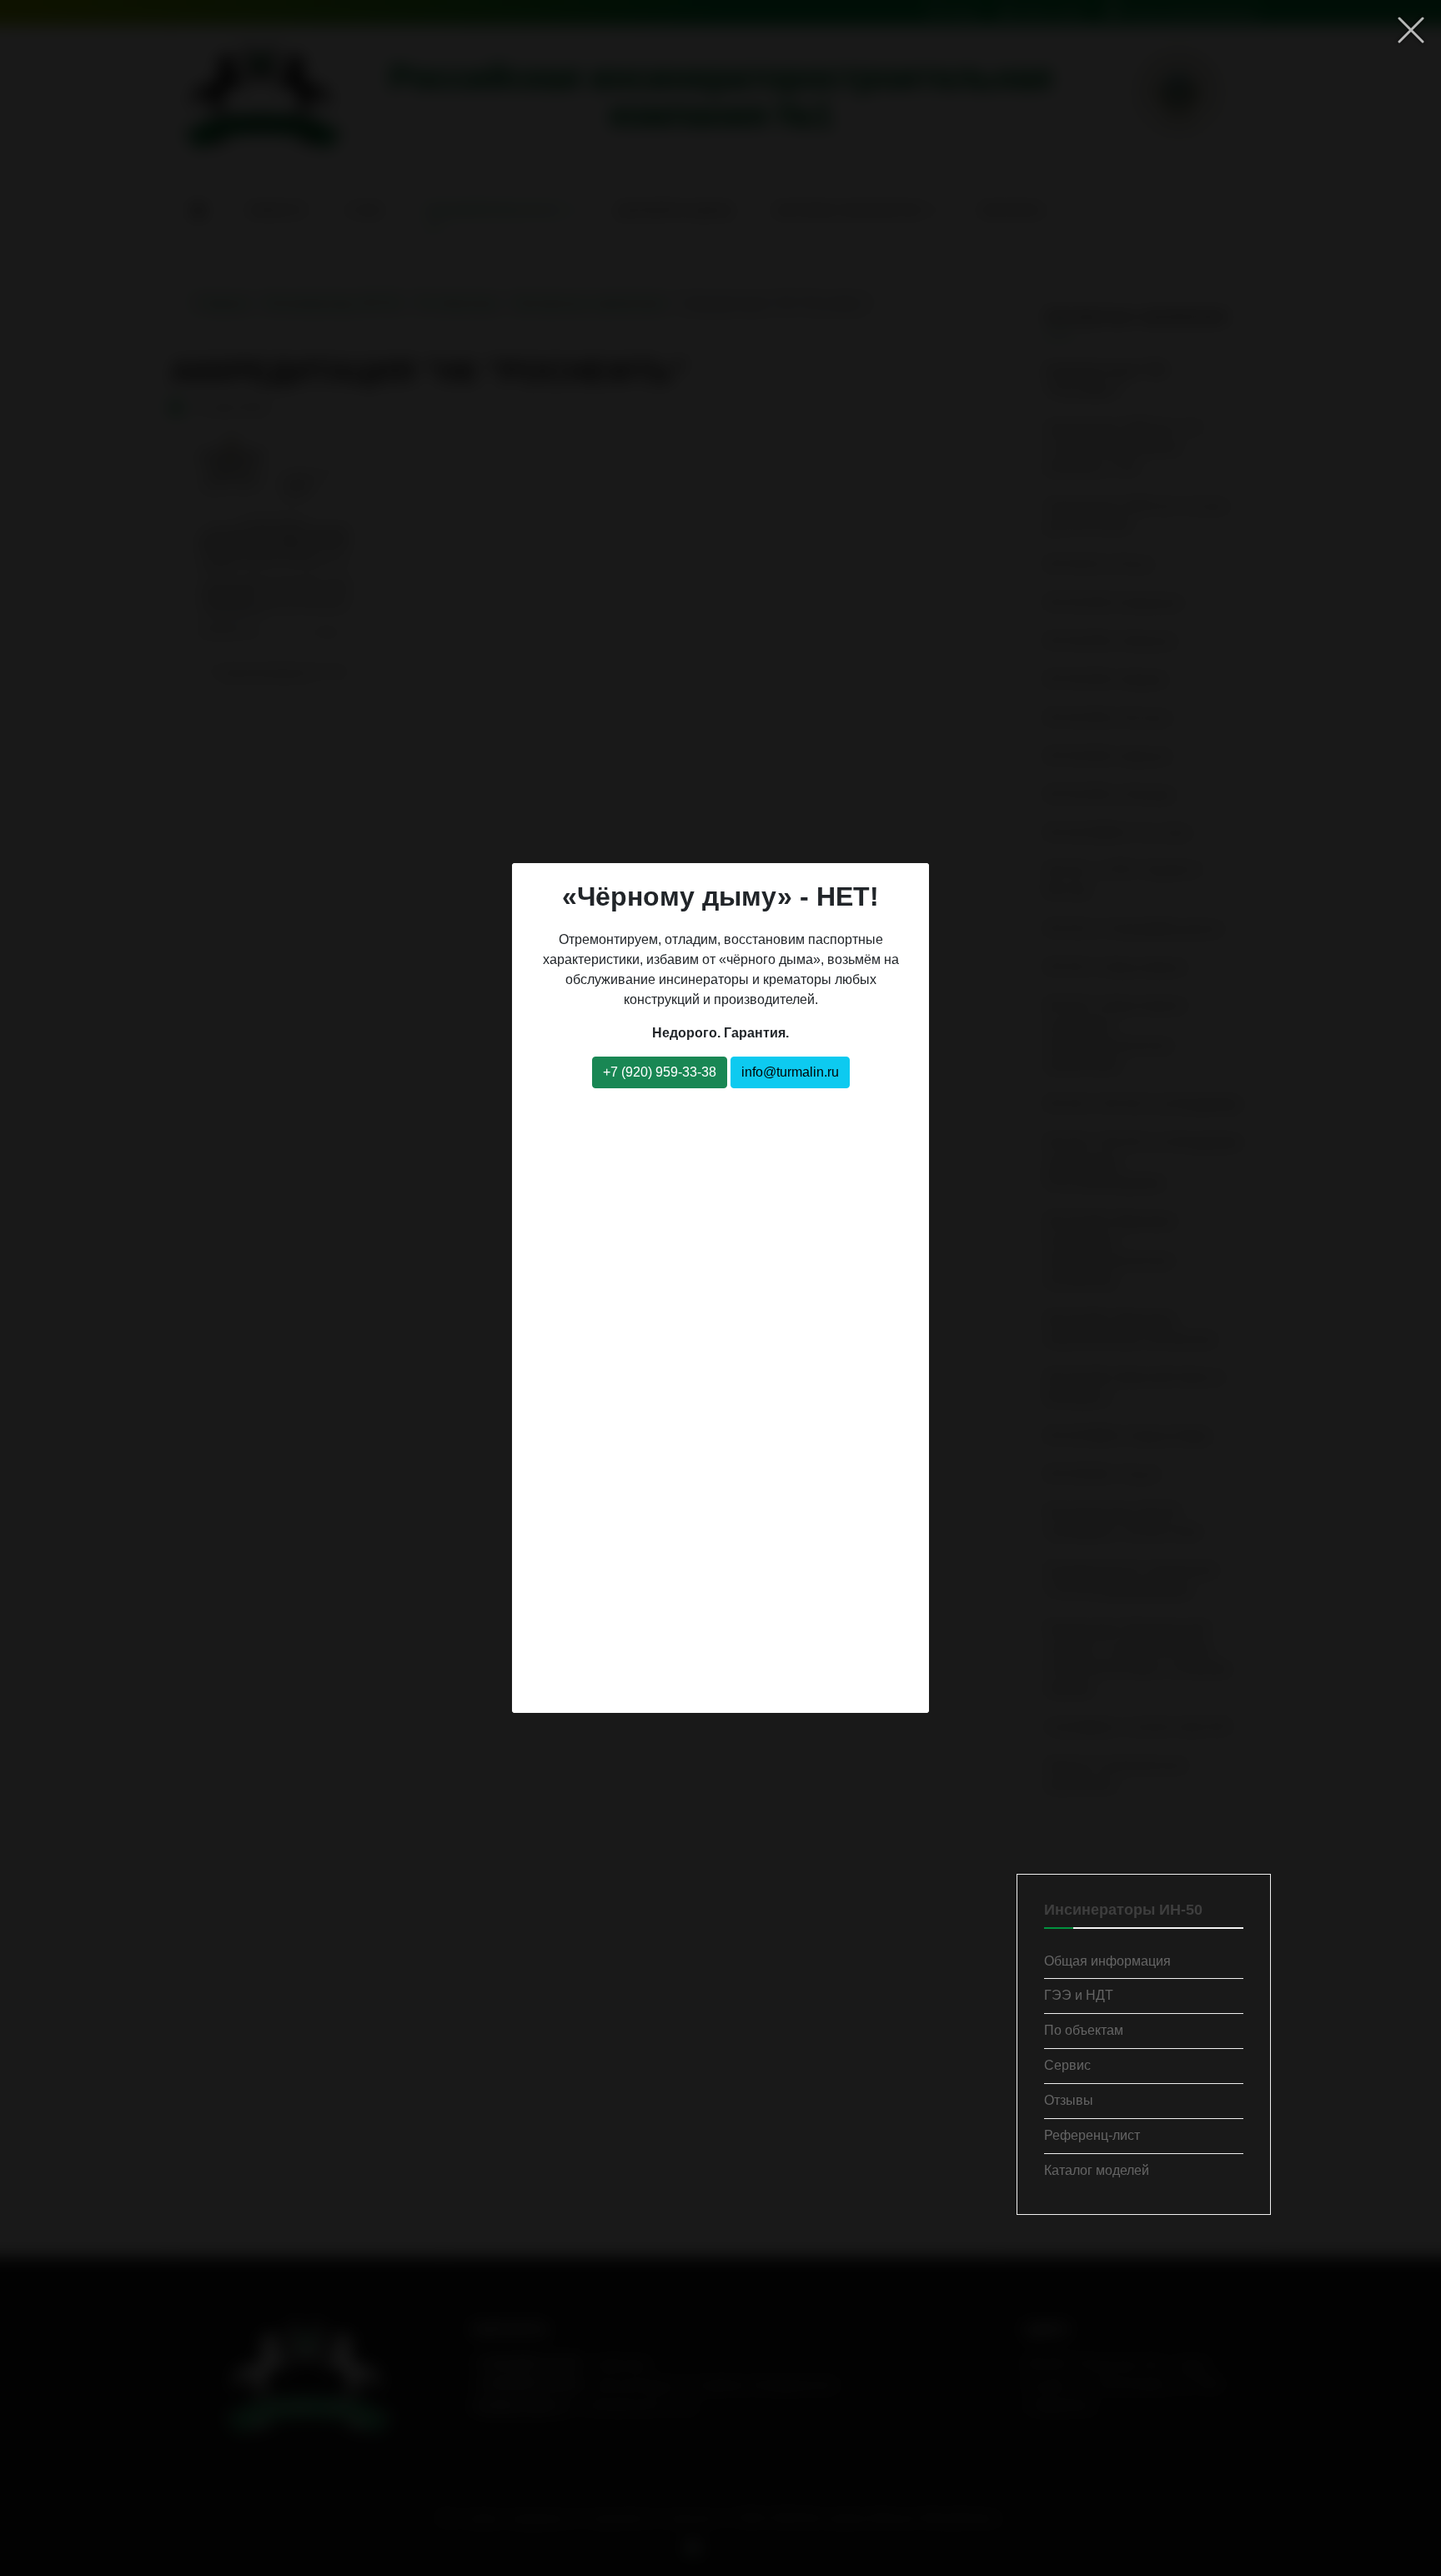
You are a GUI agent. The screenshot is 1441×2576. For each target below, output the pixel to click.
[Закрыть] (1411, 30)
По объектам (1084, 2030)
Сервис (1067, 2065)
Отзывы (1069, 2100)
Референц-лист (1092, 2135)
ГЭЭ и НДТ (1079, 1995)
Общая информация (1107, 1961)
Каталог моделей (1097, 2170)
